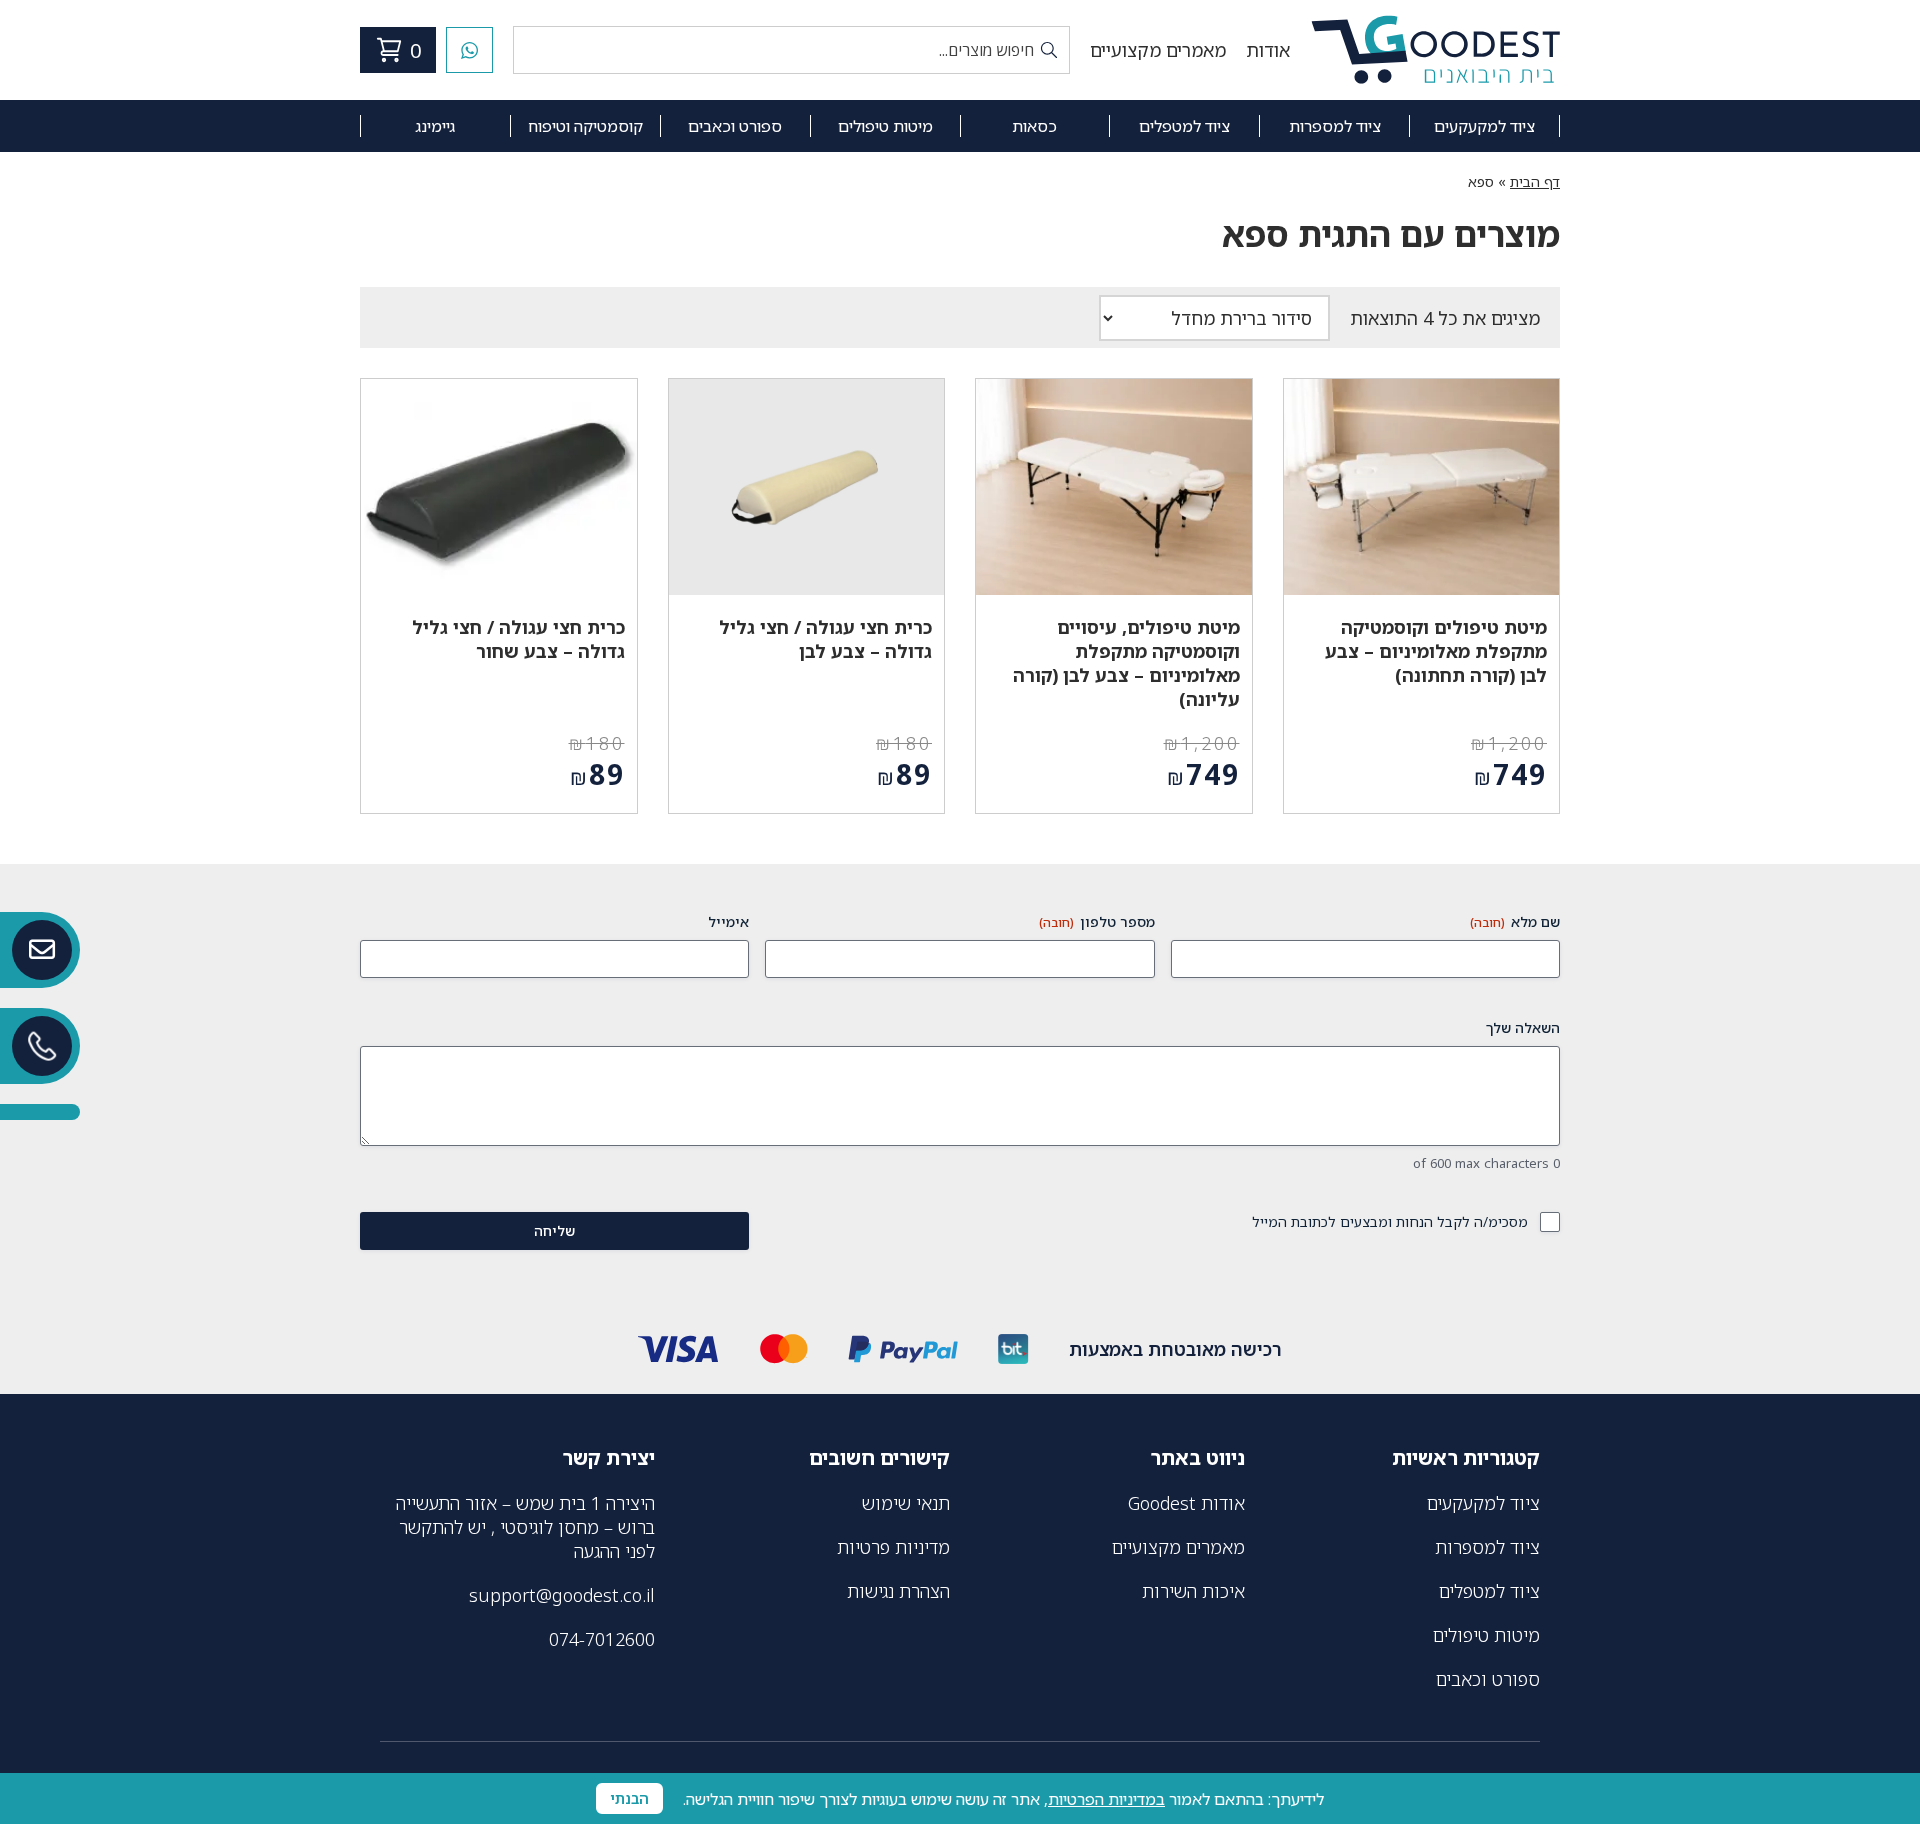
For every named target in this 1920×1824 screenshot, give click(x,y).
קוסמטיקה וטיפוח (585, 126)
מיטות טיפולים (885, 126)
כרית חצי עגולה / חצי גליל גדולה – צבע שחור (518, 639)
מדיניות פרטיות (893, 1547)
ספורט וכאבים (735, 126)
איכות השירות (1193, 1591)
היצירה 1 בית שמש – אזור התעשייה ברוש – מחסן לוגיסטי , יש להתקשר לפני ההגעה (525, 1527)
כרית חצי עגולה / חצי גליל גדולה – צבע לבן (825, 639)
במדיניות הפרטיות (1106, 1799)
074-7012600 (602, 1639)
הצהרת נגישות (898, 1591)
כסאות (1034, 126)
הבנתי (629, 1798)
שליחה (554, 1230)
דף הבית (1535, 181)
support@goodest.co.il (562, 1595)
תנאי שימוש (906, 1503)
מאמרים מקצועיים (1158, 50)
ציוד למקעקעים (1484, 126)
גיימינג (435, 126)
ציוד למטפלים (1184, 126)
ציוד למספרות (1335, 126)
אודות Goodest (1186, 1503)
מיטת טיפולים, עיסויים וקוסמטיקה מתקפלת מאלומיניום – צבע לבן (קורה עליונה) (1126, 663)
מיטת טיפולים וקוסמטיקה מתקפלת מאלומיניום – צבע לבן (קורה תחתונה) (1436, 651)
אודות (1268, 50)
